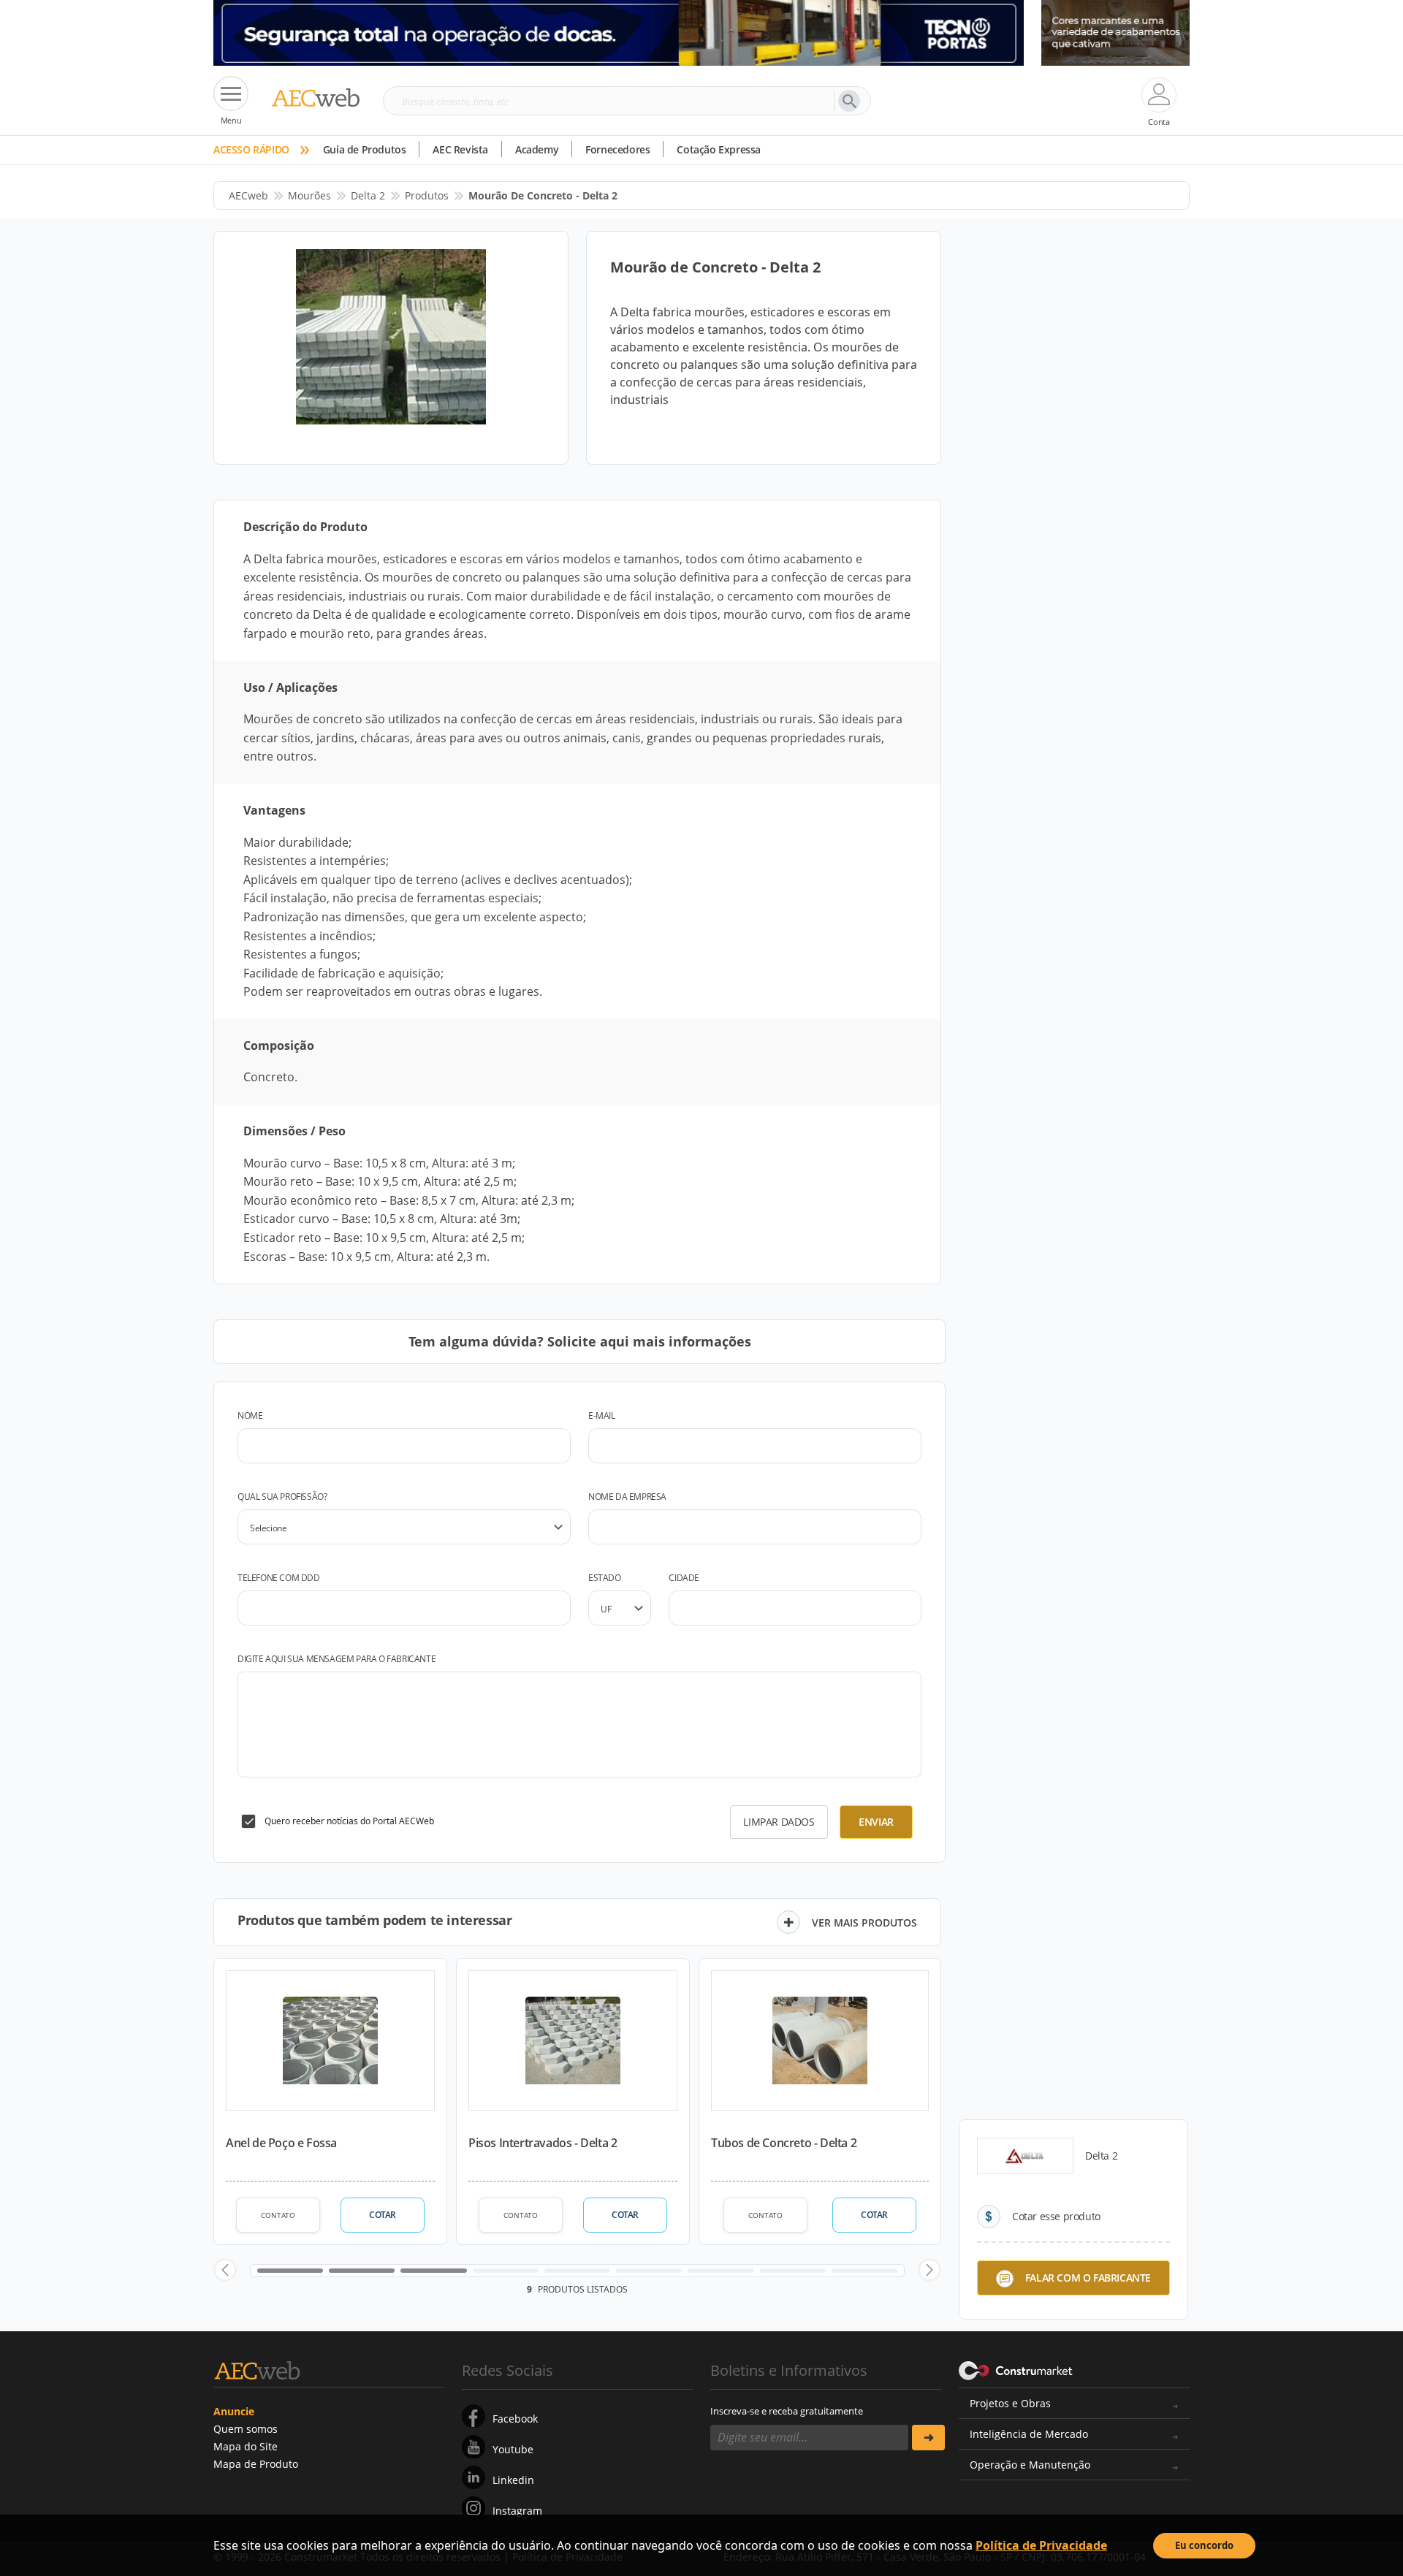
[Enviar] (928, 2438)
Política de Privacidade (1041, 2545)
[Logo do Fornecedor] (1025, 2156)
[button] (225, 2270)
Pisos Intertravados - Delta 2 (543, 2143)
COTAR (383, 2215)
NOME (250, 1415)
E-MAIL (602, 1415)
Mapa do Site (246, 2446)
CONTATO (278, 2215)
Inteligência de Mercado (1029, 2434)
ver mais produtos (864, 1923)
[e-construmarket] (1016, 2369)
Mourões (309, 195)
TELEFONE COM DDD (279, 1578)
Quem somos (246, 2429)
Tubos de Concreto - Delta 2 (784, 2143)
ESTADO (605, 1578)
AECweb (248, 195)
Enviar (876, 1822)
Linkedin (513, 2480)
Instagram (517, 2511)
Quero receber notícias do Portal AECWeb (349, 1821)
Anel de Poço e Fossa (281, 2143)
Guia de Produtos (365, 149)
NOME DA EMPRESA (627, 1497)
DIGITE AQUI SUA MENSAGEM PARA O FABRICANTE (337, 1659)
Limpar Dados (779, 1822)
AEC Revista (460, 149)
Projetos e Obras (1010, 2403)
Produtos (427, 195)
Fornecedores (617, 149)
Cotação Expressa (719, 149)
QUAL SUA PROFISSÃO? (282, 1497)
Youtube (513, 2449)
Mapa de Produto (256, 2464)
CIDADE (684, 1578)
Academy (537, 149)
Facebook (515, 2419)
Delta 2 (368, 195)
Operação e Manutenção (1030, 2465)
